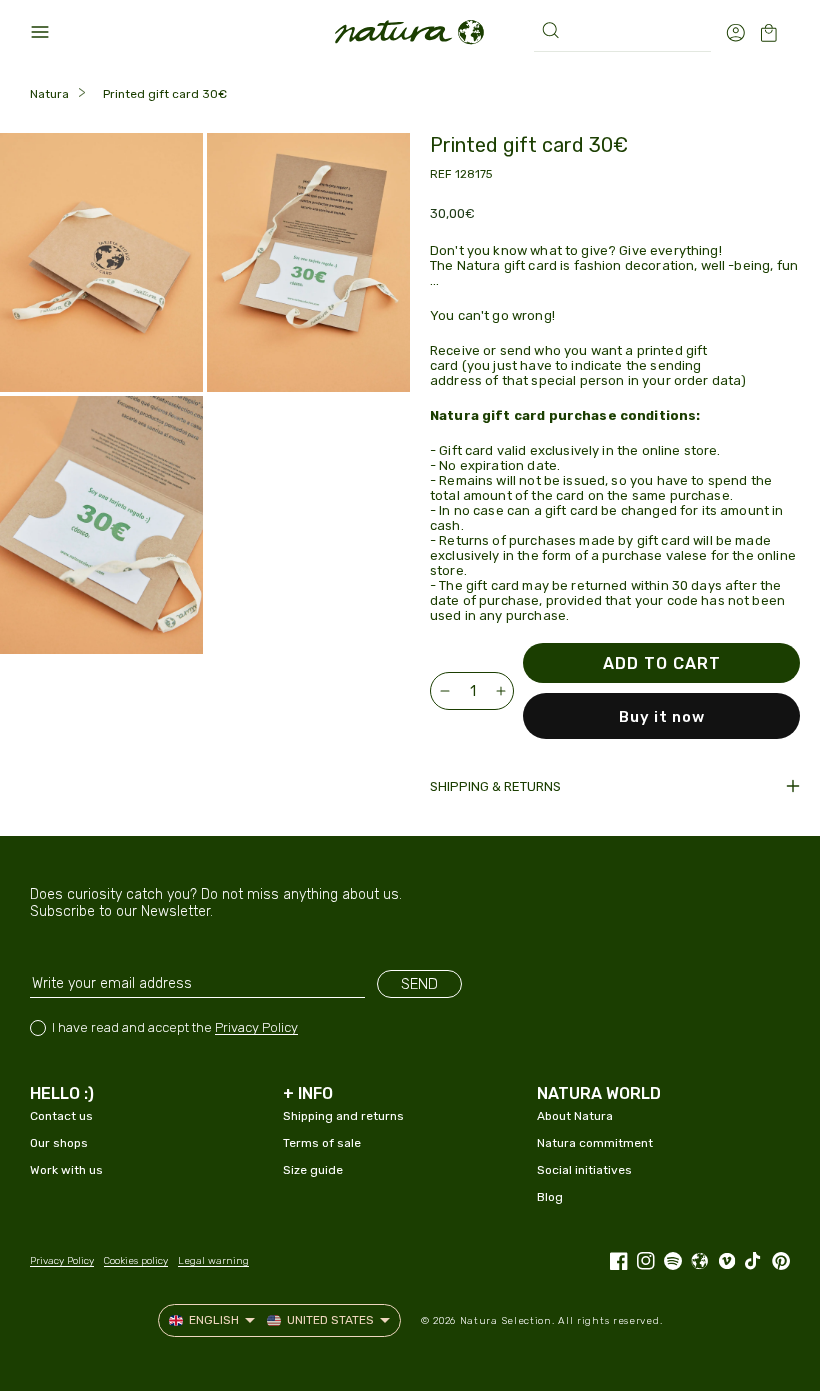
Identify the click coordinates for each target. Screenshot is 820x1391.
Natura (49, 94)
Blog (550, 1197)
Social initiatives (584, 1170)
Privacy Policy (256, 1027)
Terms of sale (322, 1143)
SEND (419, 984)
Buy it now (662, 717)
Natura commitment (595, 1143)
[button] (40, 32)
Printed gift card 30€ (165, 94)
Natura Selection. (507, 1321)
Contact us (61, 1116)
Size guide (313, 1170)
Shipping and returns (343, 1116)
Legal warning (213, 1261)
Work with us (66, 1170)
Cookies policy (136, 1261)
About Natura (575, 1116)
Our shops (59, 1143)
